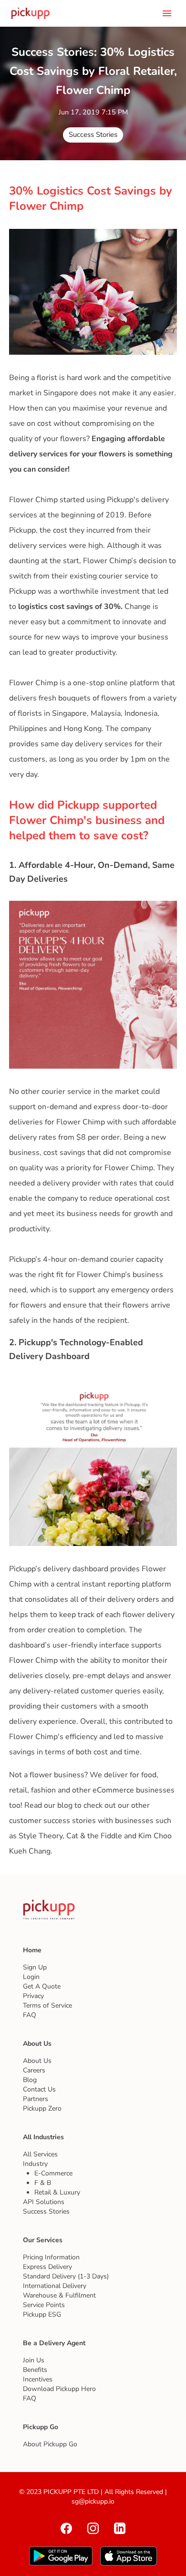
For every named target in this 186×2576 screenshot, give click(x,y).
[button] (93, 135)
